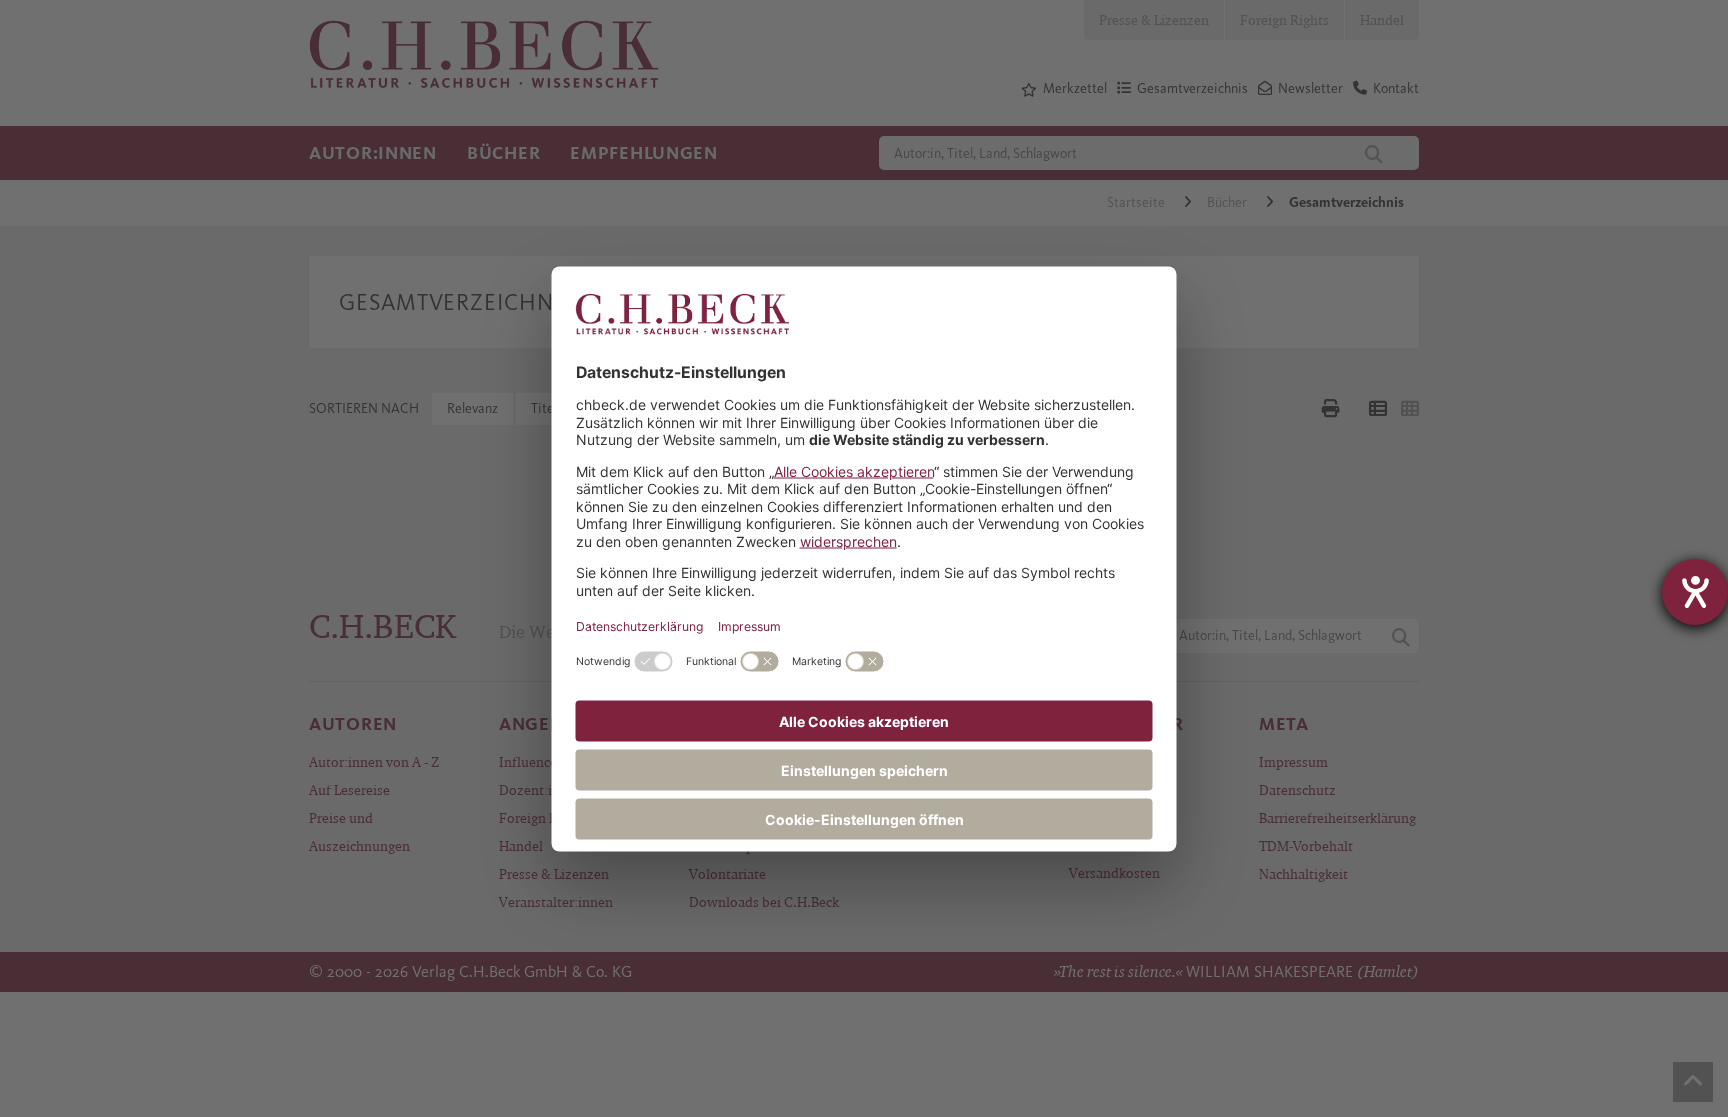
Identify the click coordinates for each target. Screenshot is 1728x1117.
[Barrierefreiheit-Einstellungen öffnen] (1695, 592)
